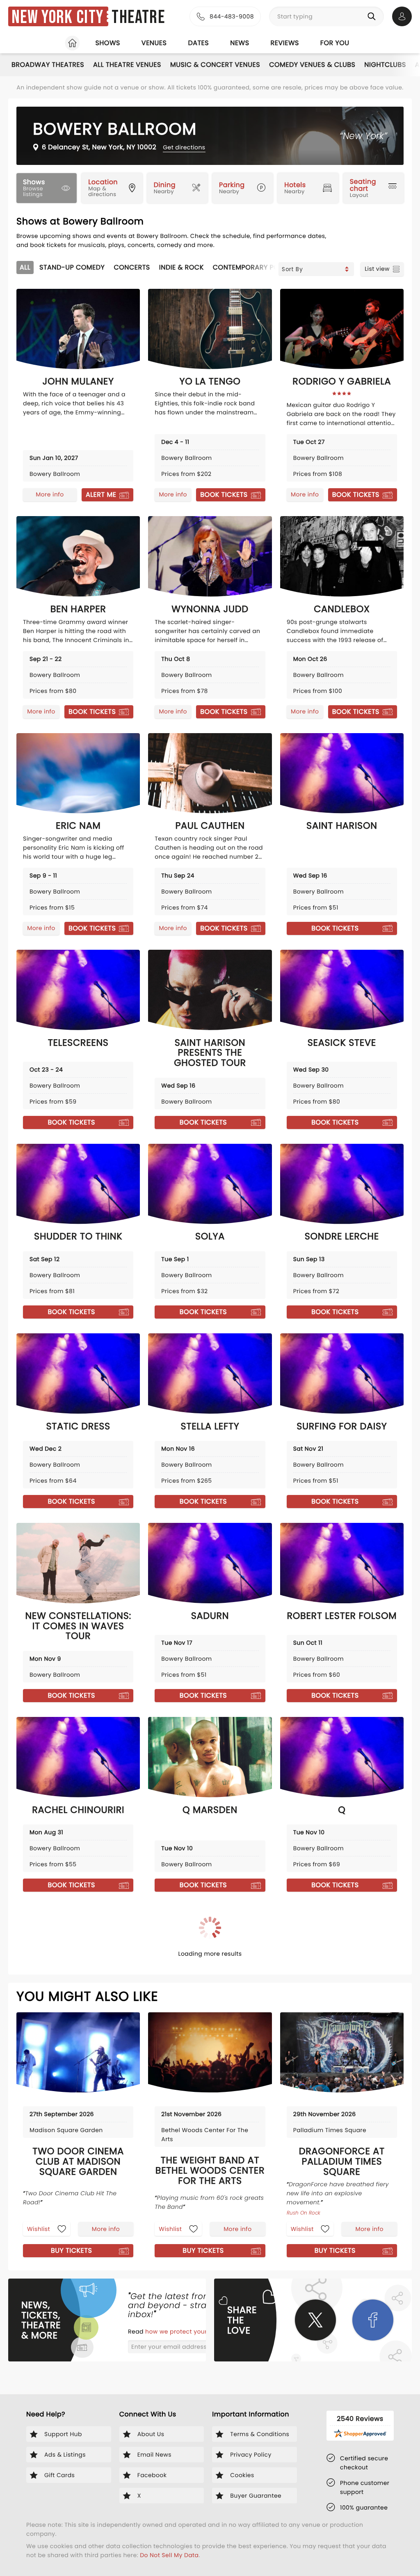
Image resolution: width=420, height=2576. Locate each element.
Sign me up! (274, 1314)
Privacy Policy (132, 1336)
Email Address (142, 1277)
